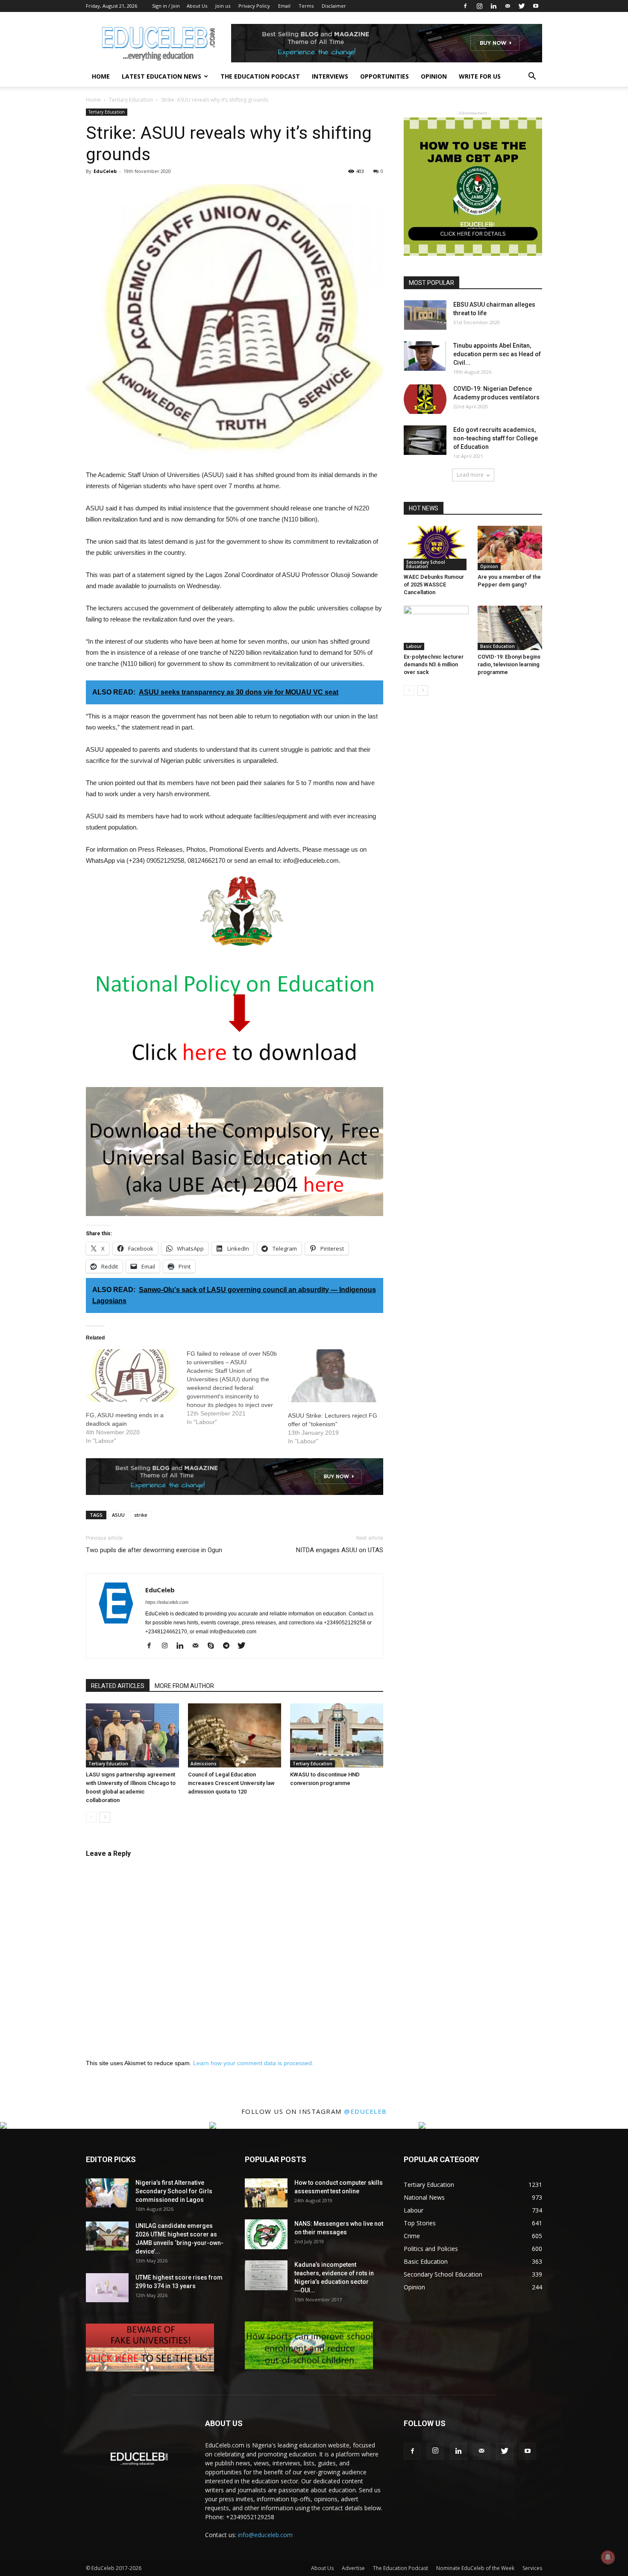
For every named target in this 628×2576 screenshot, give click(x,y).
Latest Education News (161, 76)
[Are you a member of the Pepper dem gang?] (510, 548)
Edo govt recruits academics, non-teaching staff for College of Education (496, 438)
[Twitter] (522, 6)
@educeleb (365, 2111)
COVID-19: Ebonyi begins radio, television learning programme (509, 664)
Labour (414, 646)
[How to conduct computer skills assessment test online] (266, 2193)
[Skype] (214, 1646)
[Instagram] (479, 6)
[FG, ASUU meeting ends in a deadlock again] (132, 1376)
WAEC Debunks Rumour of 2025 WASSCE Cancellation (434, 585)
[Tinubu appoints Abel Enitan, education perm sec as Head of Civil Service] (425, 356)
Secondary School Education (426, 564)
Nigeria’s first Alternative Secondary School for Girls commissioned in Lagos (174, 2191)
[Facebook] (465, 6)
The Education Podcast (260, 76)
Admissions (204, 1764)
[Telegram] (229, 1646)
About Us (197, 6)
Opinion (434, 76)
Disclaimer (334, 6)
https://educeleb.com (167, 1602)
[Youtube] (536, 6)
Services (532, 2568)
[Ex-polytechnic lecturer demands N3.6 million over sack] (436, 628)
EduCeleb (105, 171)
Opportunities (384, 76)
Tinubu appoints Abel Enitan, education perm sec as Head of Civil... (497, 354)
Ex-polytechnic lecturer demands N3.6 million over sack (434, 664)
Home (101, 76)
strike (141, 1515)
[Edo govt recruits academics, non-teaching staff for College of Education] (425, 440)
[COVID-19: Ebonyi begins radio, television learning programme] (510, 628)
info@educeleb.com (265, 2535)
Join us (223, 6)
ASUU (118, 1515)
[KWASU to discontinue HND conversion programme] (337, 1735)
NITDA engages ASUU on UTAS (340, 1550)
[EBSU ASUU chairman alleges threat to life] (425, 315)
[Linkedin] (493, 6)
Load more (470, 475)
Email (284, 6)
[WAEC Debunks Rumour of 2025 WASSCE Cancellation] (436, 548)
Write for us (480, 76)
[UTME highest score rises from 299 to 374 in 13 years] (107, 2288)
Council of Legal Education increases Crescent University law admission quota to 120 (231, 1783)
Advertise (353, 2568)
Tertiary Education (131, 100)
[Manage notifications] (608, 2557)
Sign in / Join (166, 6)
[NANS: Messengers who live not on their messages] (266, 2234)
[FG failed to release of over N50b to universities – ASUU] (237, 1388)
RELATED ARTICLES (118, 1686)
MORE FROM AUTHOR (184, 1686)
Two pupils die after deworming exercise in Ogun (154, 1550)
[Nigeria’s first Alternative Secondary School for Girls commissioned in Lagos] (107, 2193)
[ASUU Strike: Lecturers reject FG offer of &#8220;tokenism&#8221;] (334, 1376)
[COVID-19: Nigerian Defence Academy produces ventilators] (425, 399)
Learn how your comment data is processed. (253, 2063)
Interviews (330, 76)
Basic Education (497, 646)
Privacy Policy (254, 6)
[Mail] (508, 6)
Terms (306, 6)
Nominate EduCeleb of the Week (475, 2568)
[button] (532, 77)
